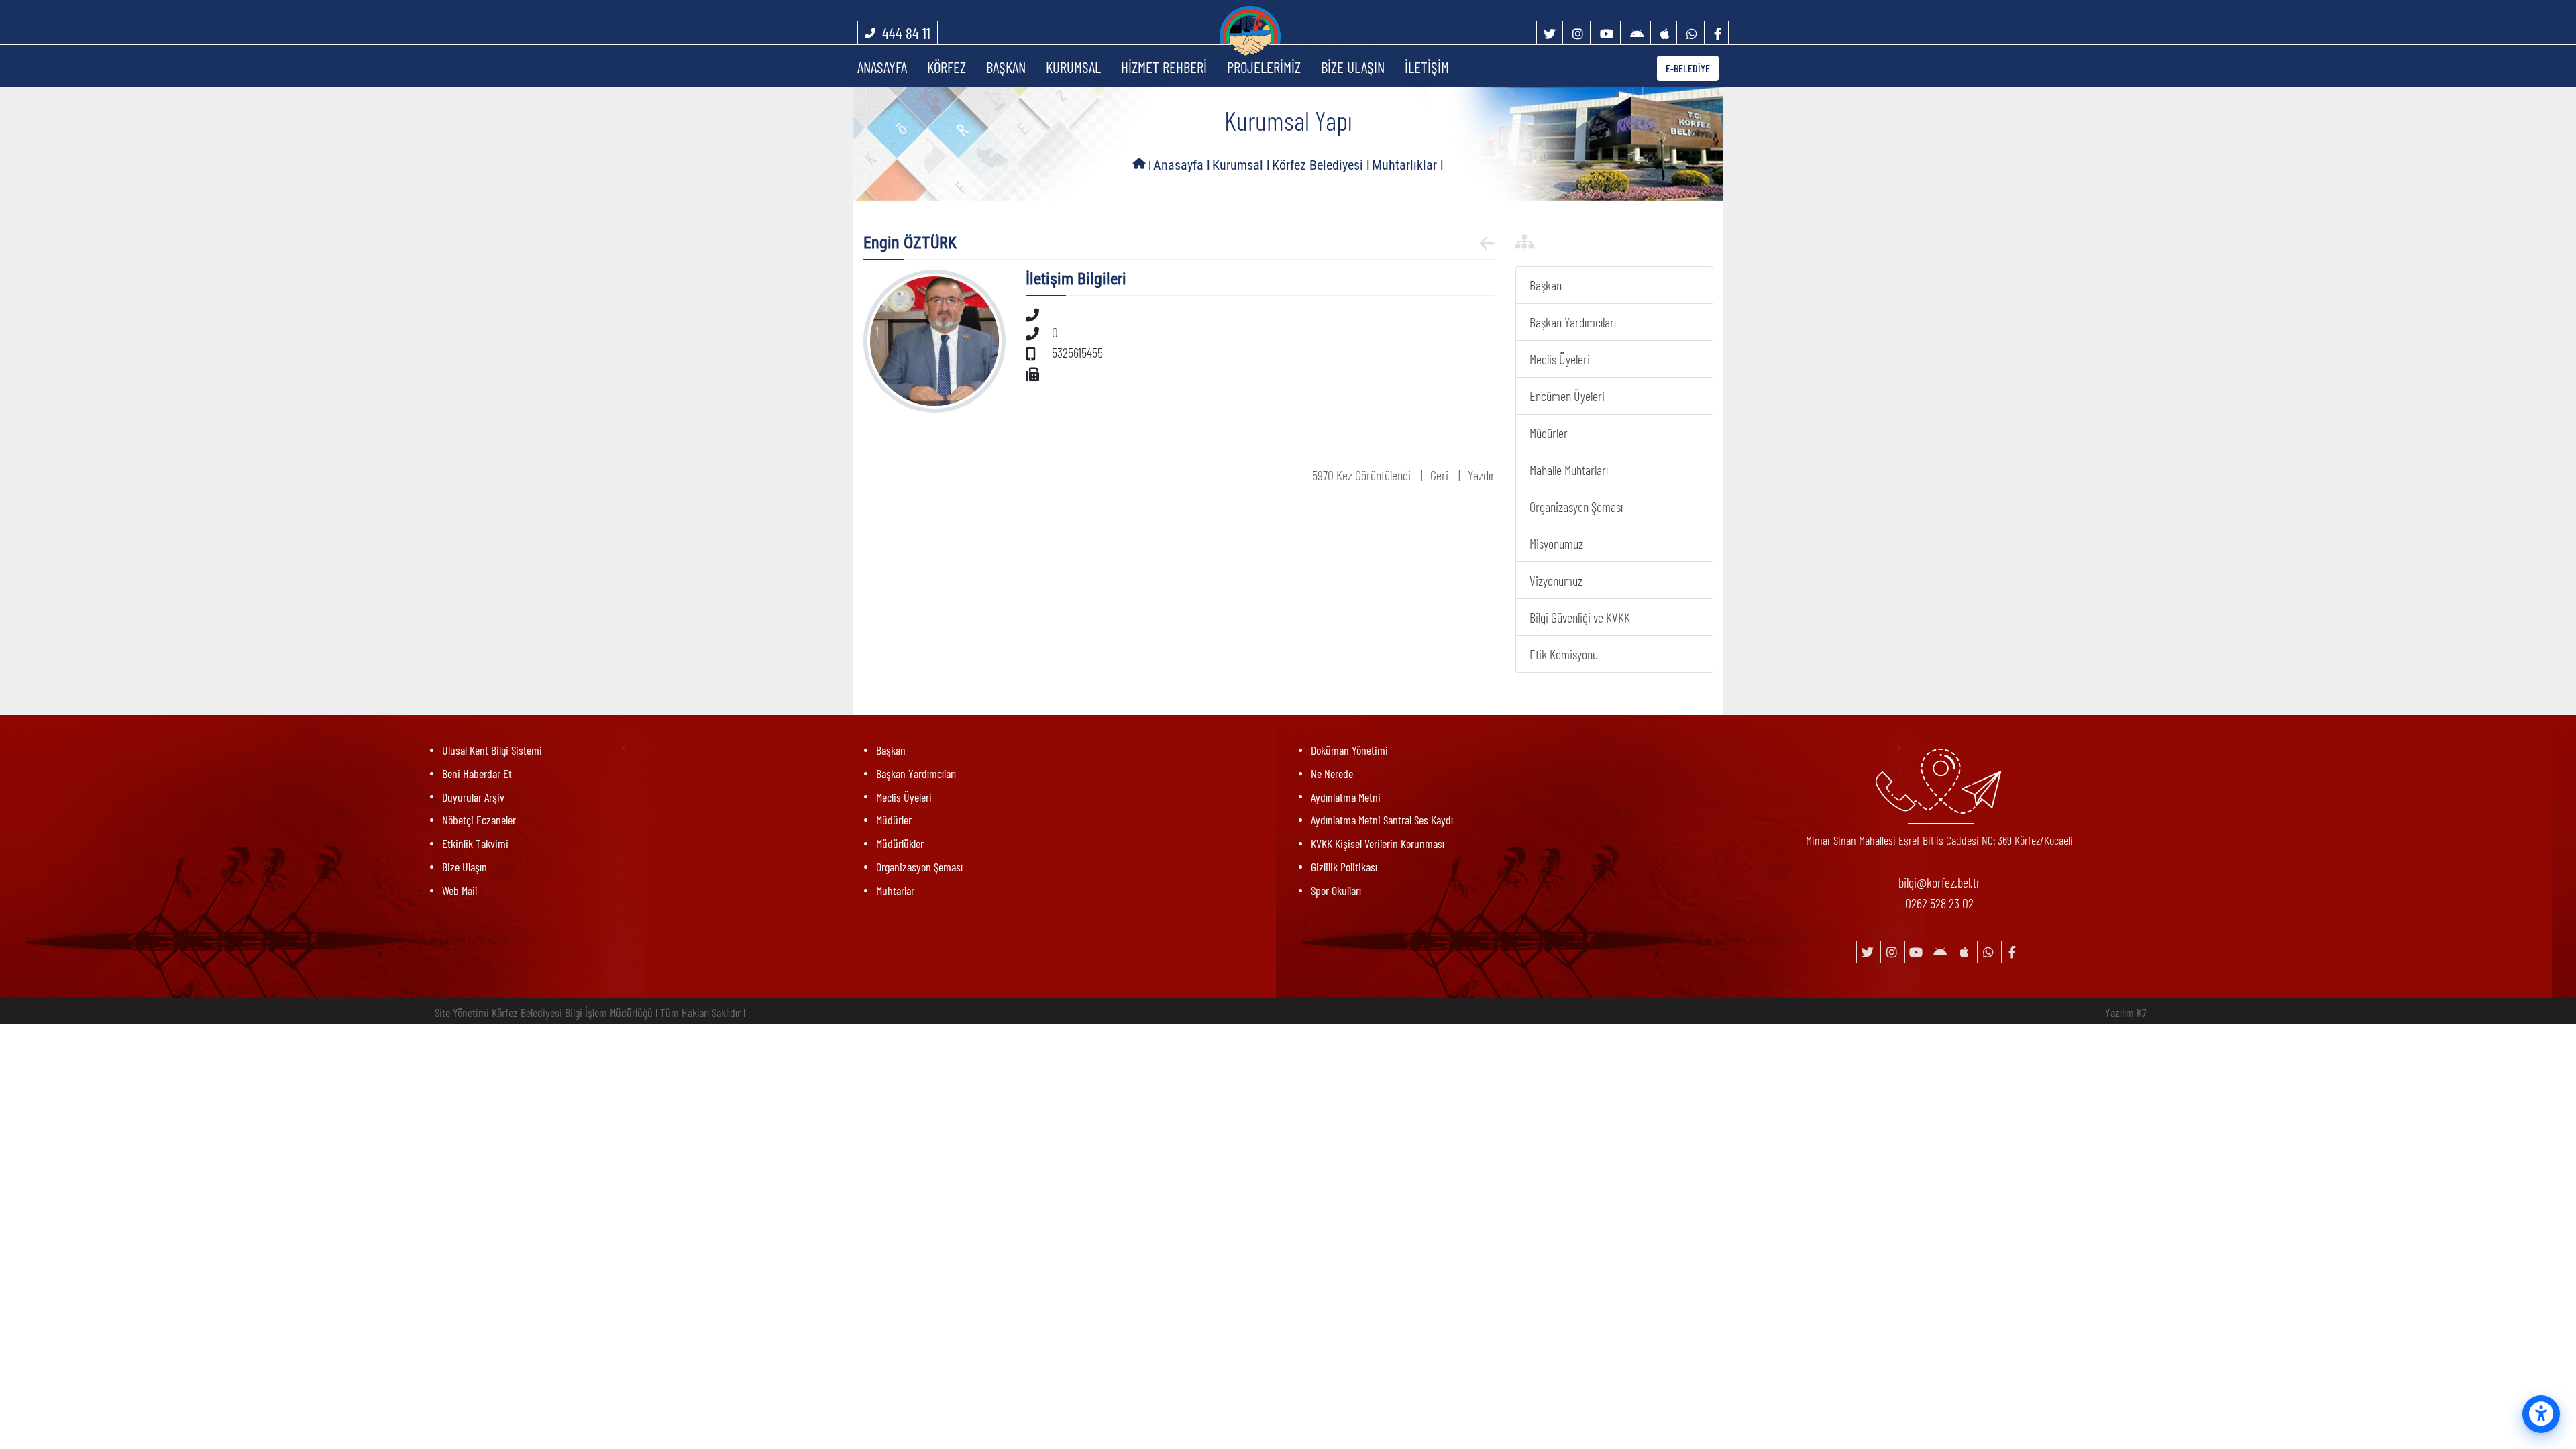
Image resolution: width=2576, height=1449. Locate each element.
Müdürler (1549, 433)
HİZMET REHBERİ (1164, 67)
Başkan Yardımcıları (1573, 322)
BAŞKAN (1006, 67)
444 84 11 (906, 33)
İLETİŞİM (1427, 67)
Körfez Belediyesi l (1321, 165)
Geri (1439, 475)
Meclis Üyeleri (1560, 359)
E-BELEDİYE (1688, 68)
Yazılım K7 (2126, 1012)
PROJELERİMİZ (1264, 67)
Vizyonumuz (1556, 580)
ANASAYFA (882, 67)
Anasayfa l (1182, 165)
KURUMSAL (1073, 67)
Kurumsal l (1241, 165)
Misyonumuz (1556, 543)
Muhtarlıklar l (1408, 165)
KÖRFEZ (947, 67)
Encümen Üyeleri (1567, 396)
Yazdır (1481, 475)
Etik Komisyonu (1564, 654)
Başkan (1546, 285)
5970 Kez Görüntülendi (1361, 475)
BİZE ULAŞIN (1353, 67)
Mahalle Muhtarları (1569, 470)
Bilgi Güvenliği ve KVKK (1580, 617)
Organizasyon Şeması (1576, 506)
